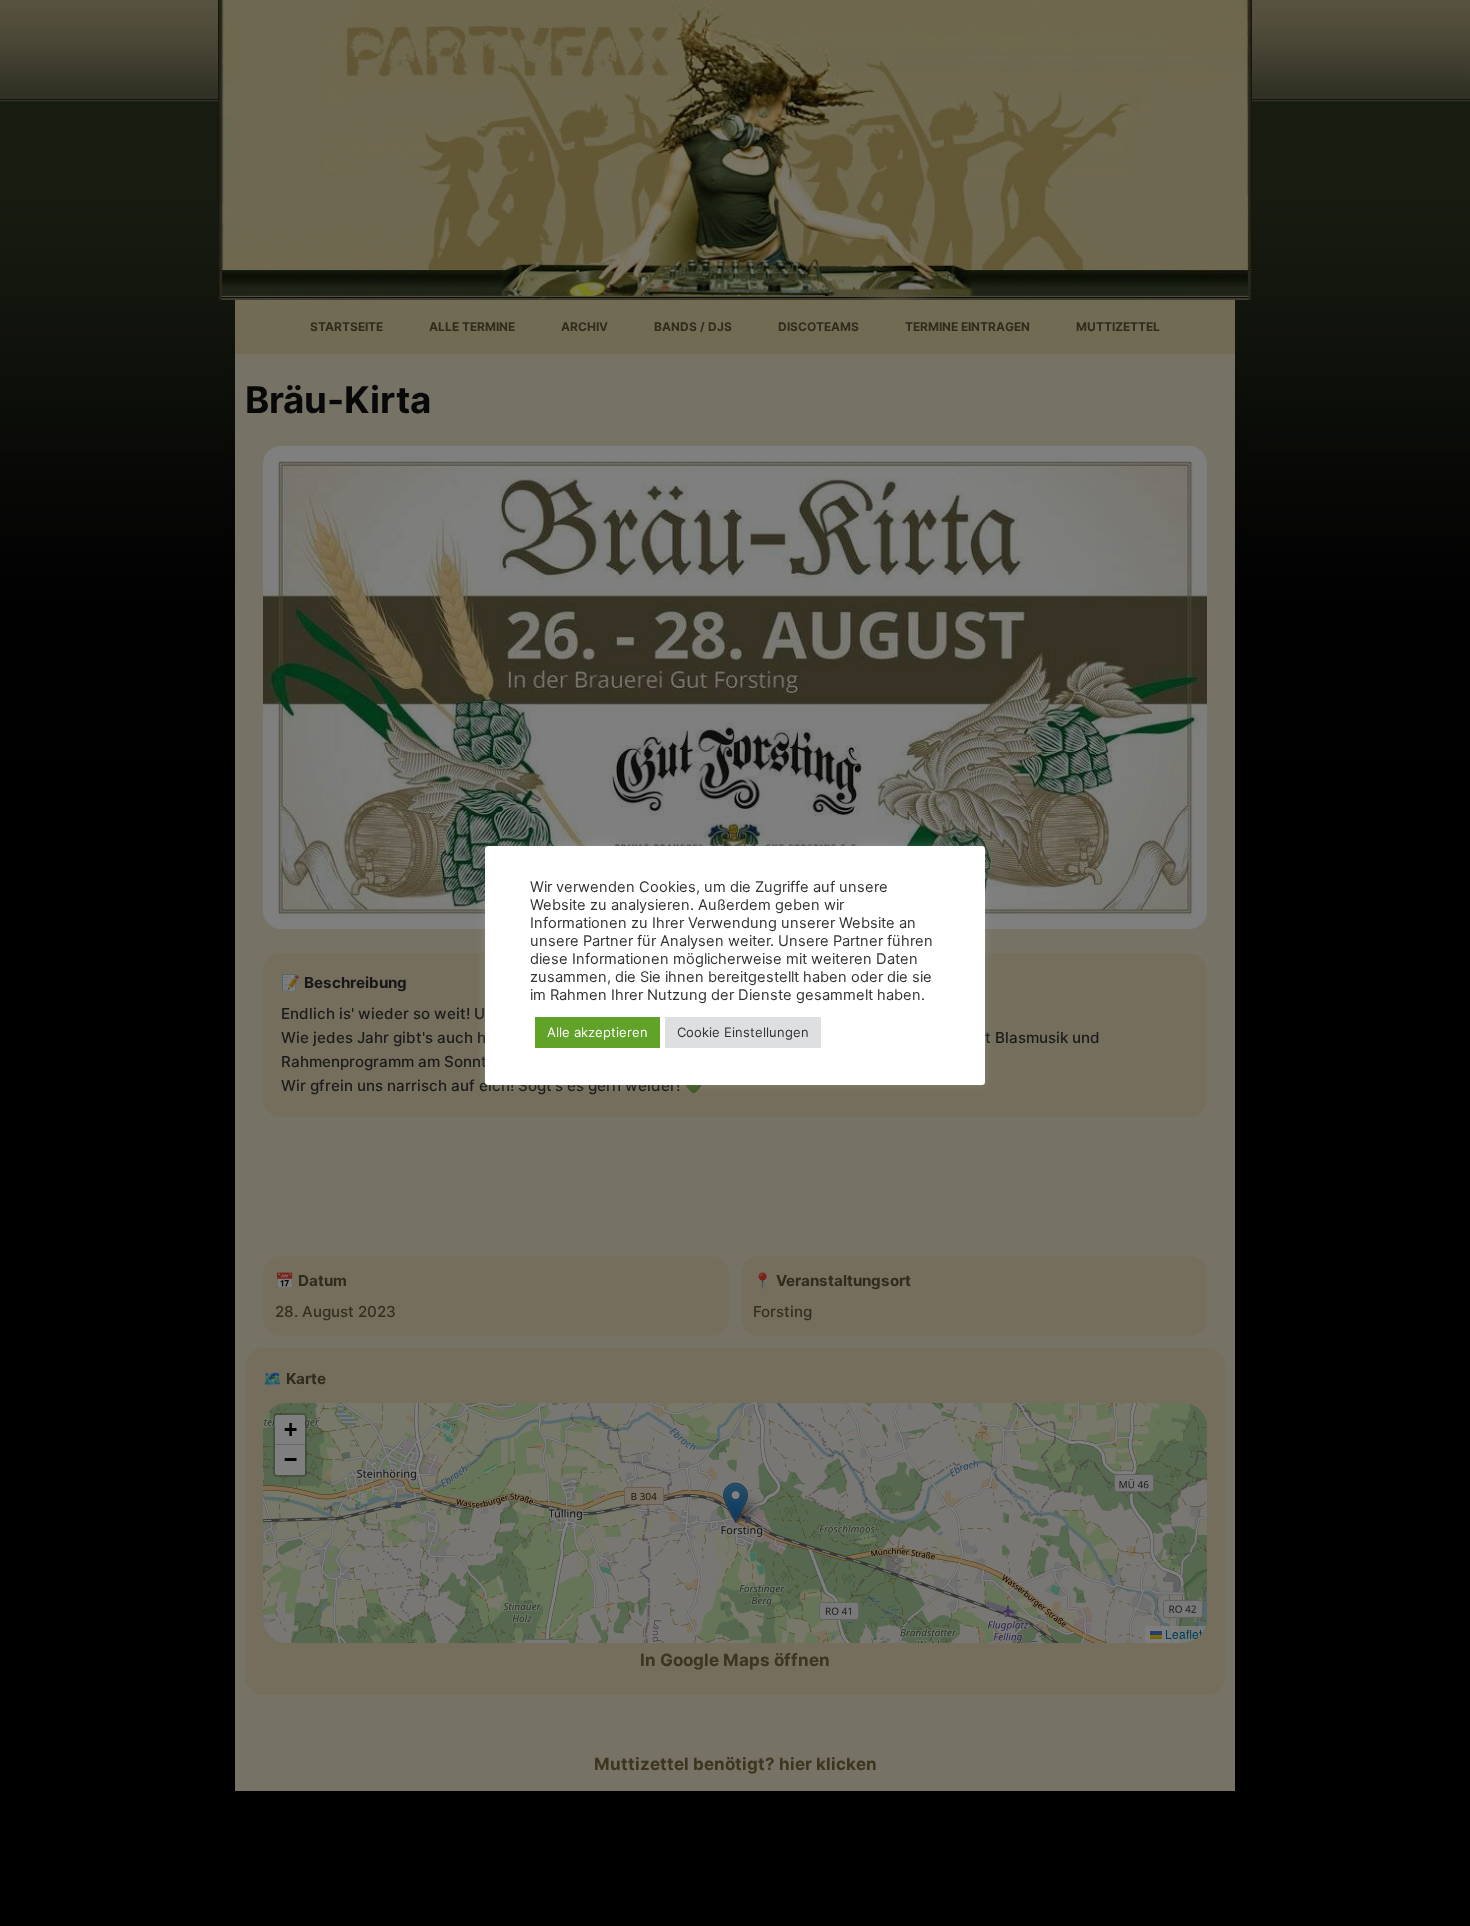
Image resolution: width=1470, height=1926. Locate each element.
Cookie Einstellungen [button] (743, 1032)
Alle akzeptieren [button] (597, 1032)
